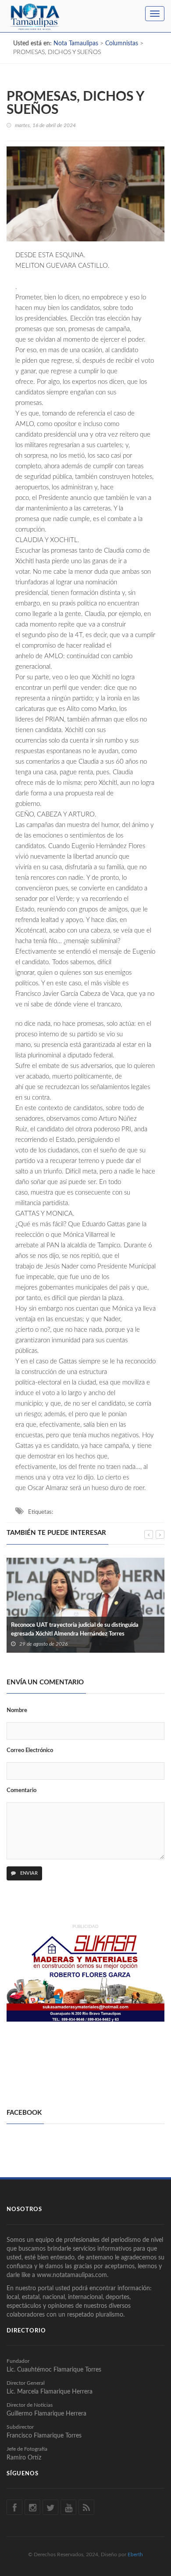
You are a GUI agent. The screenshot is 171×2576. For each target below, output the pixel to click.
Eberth (135, 2554)
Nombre (17, 1711)
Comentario (21, 1791)
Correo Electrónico (30, 1751)
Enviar (28, 1873)
